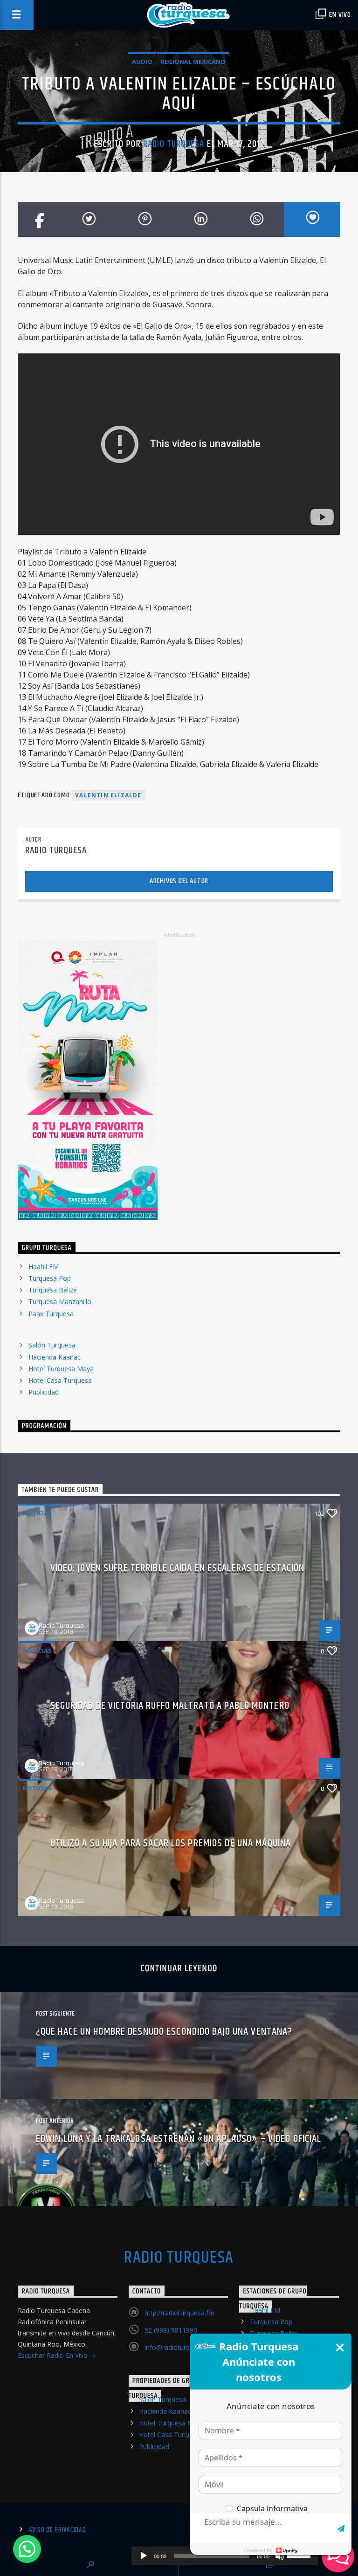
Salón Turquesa (52, 1345)
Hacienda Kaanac (55, 1357)
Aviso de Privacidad (58, 2530)
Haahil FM (44, 1267)
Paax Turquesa (51, 1314)
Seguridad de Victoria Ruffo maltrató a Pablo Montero (170, 1706)
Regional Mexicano (193, 62)
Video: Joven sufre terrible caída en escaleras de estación (178, 1568)
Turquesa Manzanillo (60, 1302)
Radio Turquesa (174, 144)
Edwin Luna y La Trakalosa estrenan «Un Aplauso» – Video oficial (179, 2139)
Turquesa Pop (50, 1278)
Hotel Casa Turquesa (60, 1380)
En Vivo (339, 15)
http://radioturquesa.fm (179, 2313)
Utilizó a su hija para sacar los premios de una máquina (171, 1843)
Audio (142, 62)
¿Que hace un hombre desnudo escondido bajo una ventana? (164, 2032)
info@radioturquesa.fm (179, 2347)
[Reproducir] (144, 2556)
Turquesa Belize (53, 1290)
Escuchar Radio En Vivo (54, 2355)
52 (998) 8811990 (171, 2330)
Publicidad (44, 1392)
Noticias (37, 1513)
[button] (27, 2549)
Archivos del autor (179, 881)
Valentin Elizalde (108, 795)
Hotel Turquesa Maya (61, 1369)
